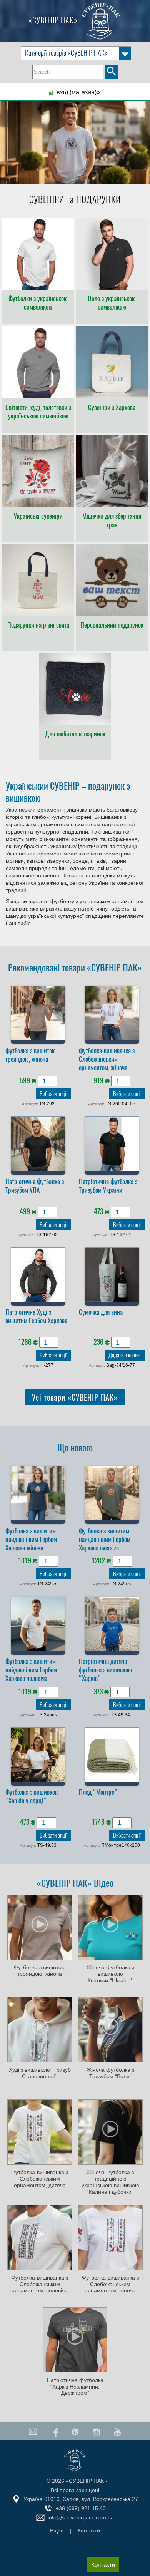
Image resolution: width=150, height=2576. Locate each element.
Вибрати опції (53, 1094)
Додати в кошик (125, 1355)
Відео (57, 2531)
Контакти (103, 2565)
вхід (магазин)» (78, 92)
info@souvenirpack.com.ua (81, 2517)
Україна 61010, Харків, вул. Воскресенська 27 (81, 2499)
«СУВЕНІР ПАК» (54, 20)
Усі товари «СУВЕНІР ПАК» (75, 1397)
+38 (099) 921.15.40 (81, 2508)
